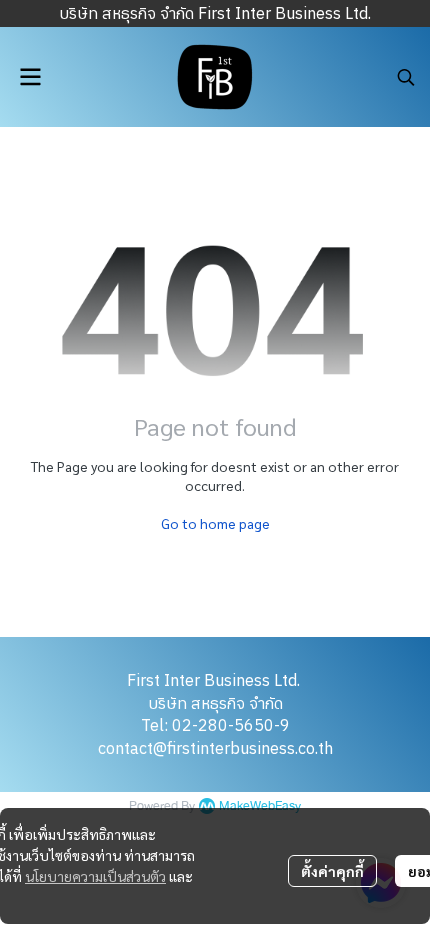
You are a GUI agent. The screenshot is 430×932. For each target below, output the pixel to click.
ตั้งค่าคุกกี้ (332, 871)
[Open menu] (30, 77)
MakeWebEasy (260, 806)
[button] (406, 77)
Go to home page (215, 523)
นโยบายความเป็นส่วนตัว (95, 876)
